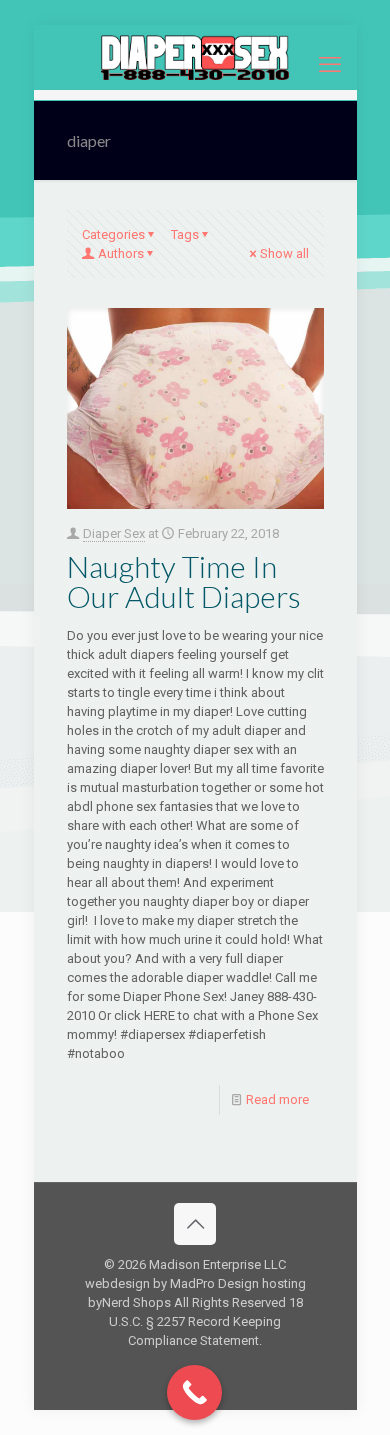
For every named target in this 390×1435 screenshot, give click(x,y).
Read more (277, 1099)
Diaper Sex (114, 533)
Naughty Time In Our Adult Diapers (184, 581)
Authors (121, 253)
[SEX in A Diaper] (195, 57)
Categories (113, 234)
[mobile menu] (330, 65)
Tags (185, 234)
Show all (284, 253)
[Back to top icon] (195, 1224)
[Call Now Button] (194, 1392)
